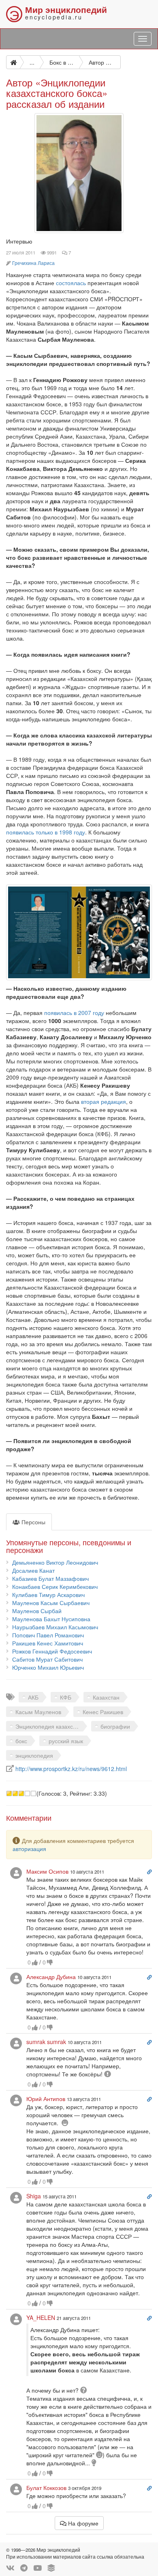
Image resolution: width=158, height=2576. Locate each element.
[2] (15, 1793)
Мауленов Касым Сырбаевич (51, 1603)
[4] (27, 1793)
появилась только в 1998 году (46, 832)
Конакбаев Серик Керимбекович (55, 1586)
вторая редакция (104, 1101)
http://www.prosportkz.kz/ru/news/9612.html (71, 1769)
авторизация (29, 1849)
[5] (33, 1793)
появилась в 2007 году (74, 1013)
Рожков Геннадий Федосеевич (52, 1651)
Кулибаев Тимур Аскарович (48, 1595)
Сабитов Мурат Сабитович (47, 1659)
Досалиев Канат (33, 1570)
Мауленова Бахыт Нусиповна (51, 1619)
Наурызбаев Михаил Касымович (55, 1627)
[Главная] (13, 62)
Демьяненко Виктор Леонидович (55, 1562)
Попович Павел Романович (48, 1635)
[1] (9, 1793)
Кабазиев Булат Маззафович (50, 1578)
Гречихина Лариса (33, 263)
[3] (21, 1793)
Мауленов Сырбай (37, 1611)
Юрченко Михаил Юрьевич (48, 1667)
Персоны (33, 1522)
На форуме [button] (82, 2523)
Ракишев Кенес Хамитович (48, 1643)
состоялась (71, 283)
